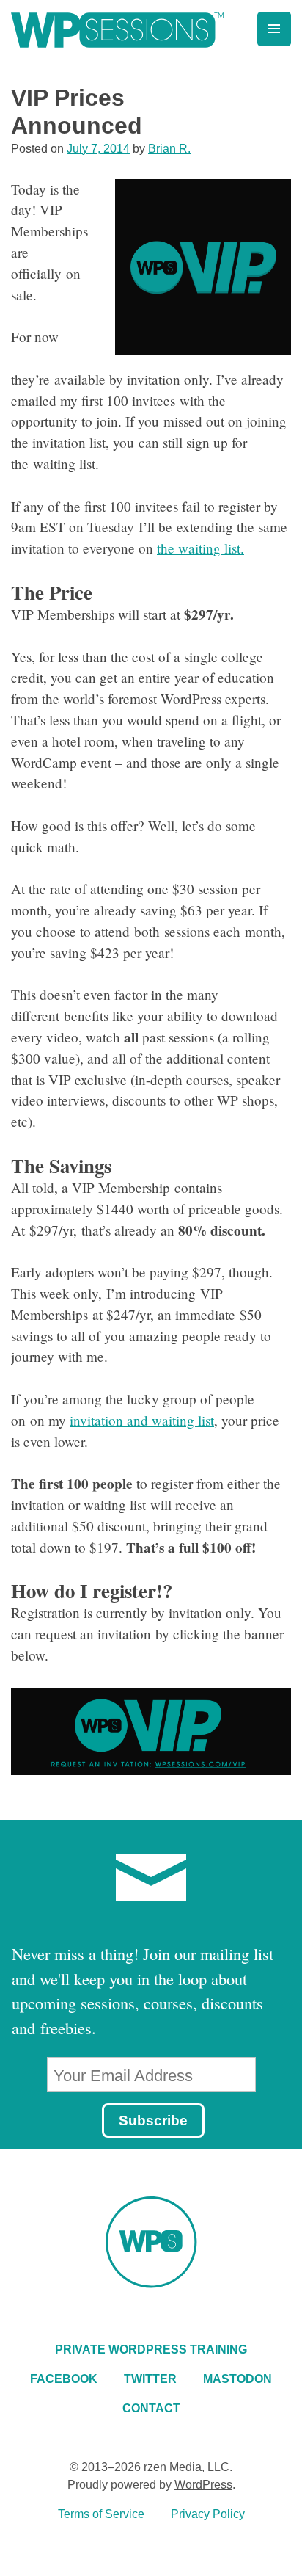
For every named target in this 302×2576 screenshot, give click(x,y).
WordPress (203, 2485)
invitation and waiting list (142, 1420)
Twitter (150, 2379)
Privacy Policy (208, 2514)
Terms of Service (101, 2514)
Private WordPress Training (151, 2350)
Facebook (64, 2379)
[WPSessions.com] (117, 30)
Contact (151, 2408)
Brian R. (169, 149)
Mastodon (237, 2379)
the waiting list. (200, 548)
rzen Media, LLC (187, 2467)
